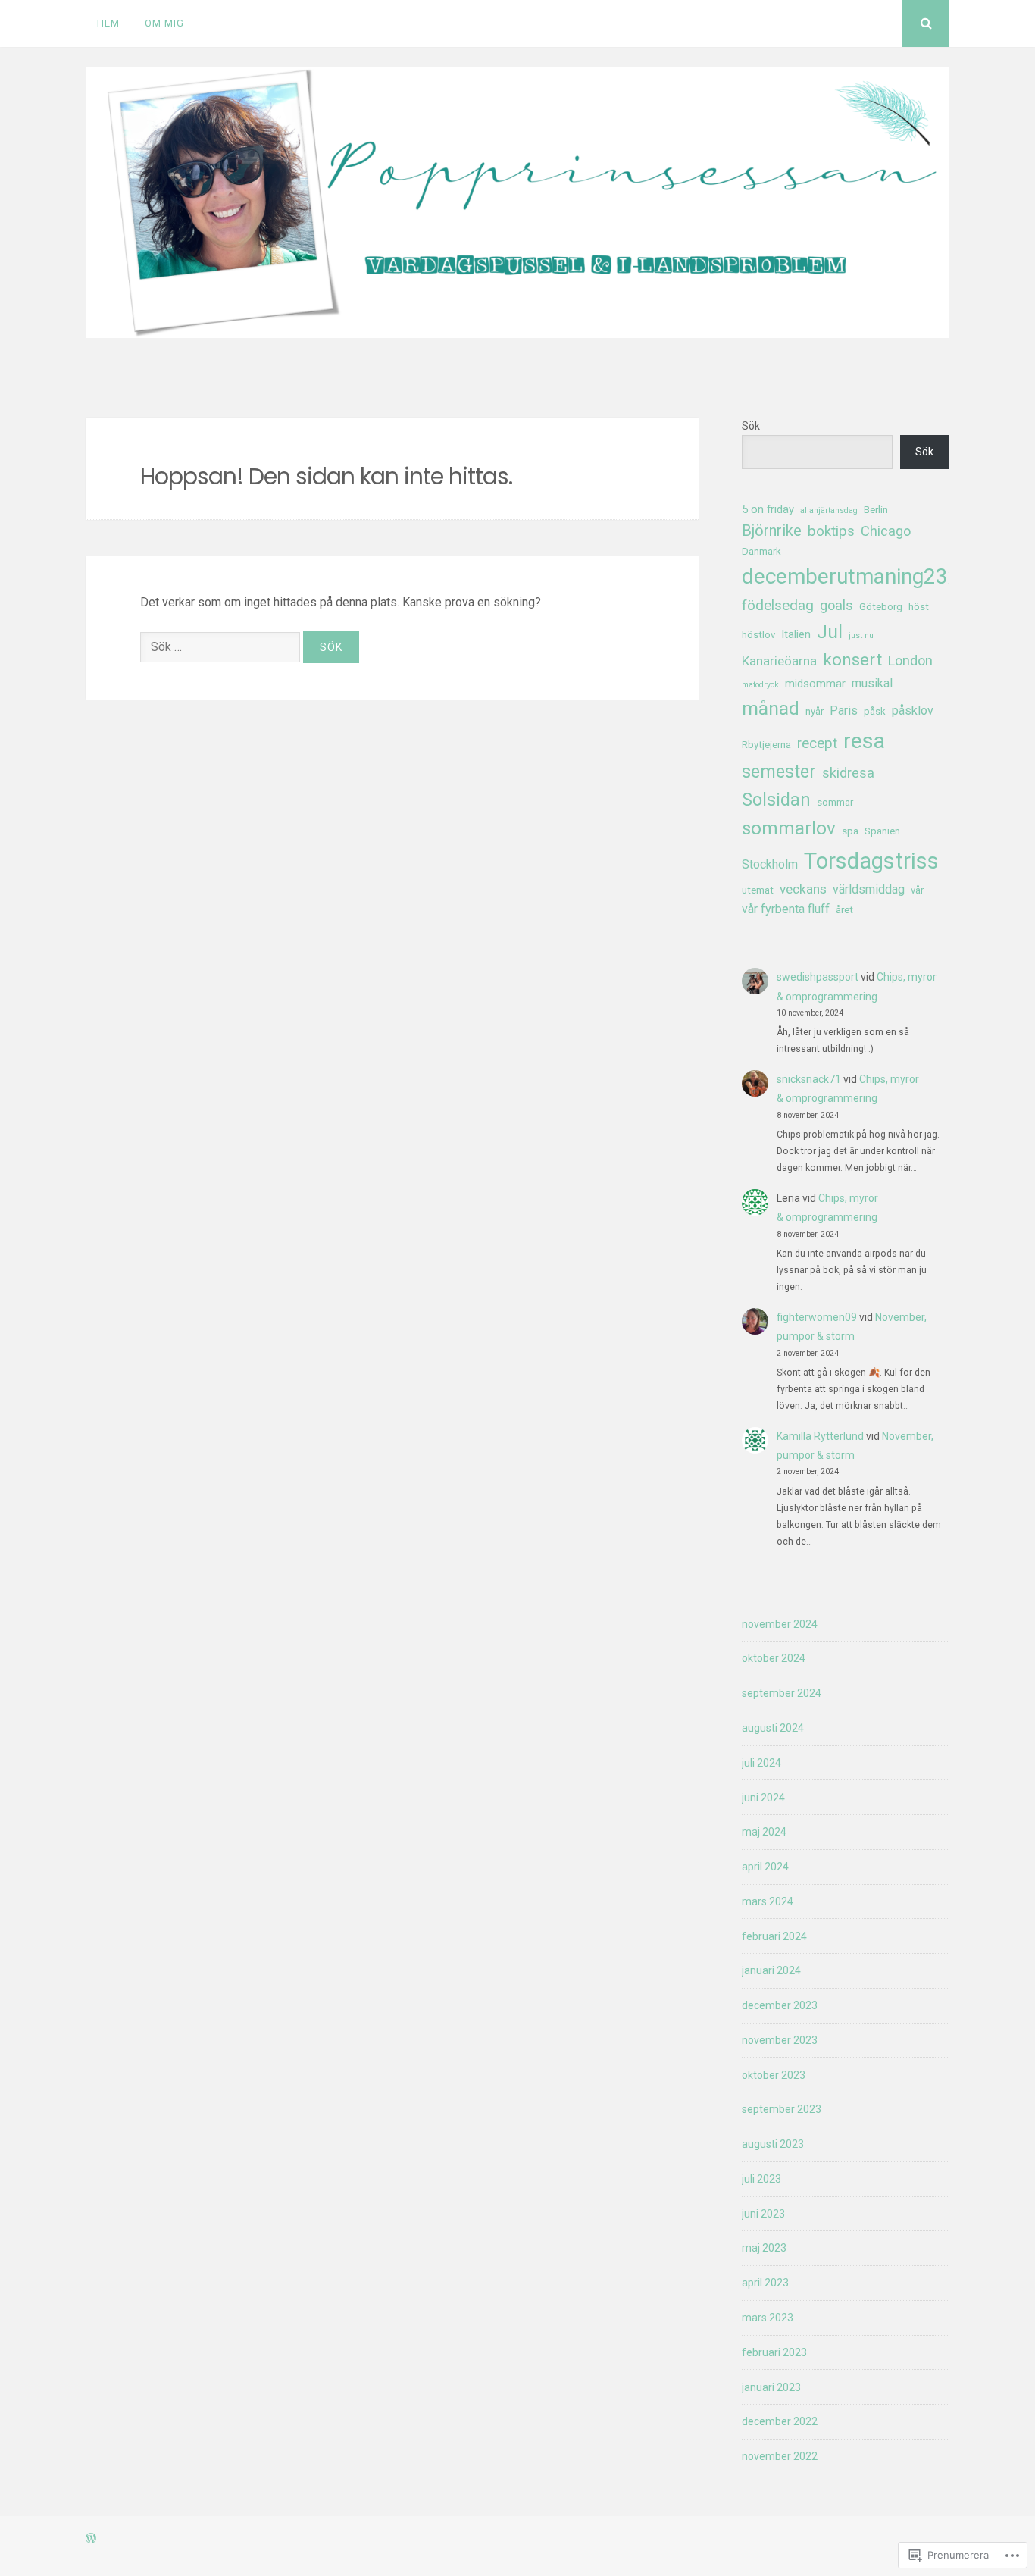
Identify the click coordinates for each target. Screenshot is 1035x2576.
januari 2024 (771, 1970)
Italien (796, 634)
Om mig (164, 23)
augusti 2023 (773, 2144)
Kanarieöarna (779, 661)
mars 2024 (768, 1901)
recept (817, 743)
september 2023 (782, 2109)
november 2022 (780, 2456)
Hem (108, 23)
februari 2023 (774, 2352)
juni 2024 (763, 1798)
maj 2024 (764, 1832)
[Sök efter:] (222, 647)
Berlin (876, 510)
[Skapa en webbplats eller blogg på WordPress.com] (91, 2539)
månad (771, 708)
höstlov (758, 635)
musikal (872, 683)
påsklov (913, 711)
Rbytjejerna (766, 745)
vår (917, 890)
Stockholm (770, 864)
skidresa (848, 773)
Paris (844, 711)
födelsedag (778, 606)
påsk (875, 711)
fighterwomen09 (817, 1317)
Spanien (882, 831)
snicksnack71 (809, 1079)
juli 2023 (761, 2179)
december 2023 (780, 2005)
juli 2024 (761, 1763)
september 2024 (782, 1693)
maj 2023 (764, 2248)
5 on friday (768, 509)
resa (864, 741)
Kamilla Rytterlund (820, 1436)
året (844, 910)
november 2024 (780, 1624)
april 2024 (765, 1867)
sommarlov (789, 828)
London (910, 660)
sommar (835, 802)
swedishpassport (818, 977)
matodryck (760, 685)
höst (919, 607)
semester (779, 772)
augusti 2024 (773, 1728)
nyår (815, 711)
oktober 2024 (774, 1658)
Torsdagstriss (871, 861)
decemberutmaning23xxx (861, 576)
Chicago (886, 531)
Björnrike (772, 531)
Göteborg (881, 607)
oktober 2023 (774, 2075)
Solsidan (776, 800)
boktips (831, 531)
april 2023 (765, 2283)
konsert (852, 660)
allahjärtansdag (829, 510)
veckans (803, 889)
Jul (830, 632)
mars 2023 (768, 2318)
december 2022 (780, 2421)
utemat (758, 890)
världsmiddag (869, 889)
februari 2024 (774, 1936)
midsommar (815, 684)
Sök (751, 426)
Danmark (761, 551)
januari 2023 (771, 2387)
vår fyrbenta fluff (786, 909)
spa (850, 831)
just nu (861, 635)
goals (836, 605)
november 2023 (780, 2040)
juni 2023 (763, 2214)
